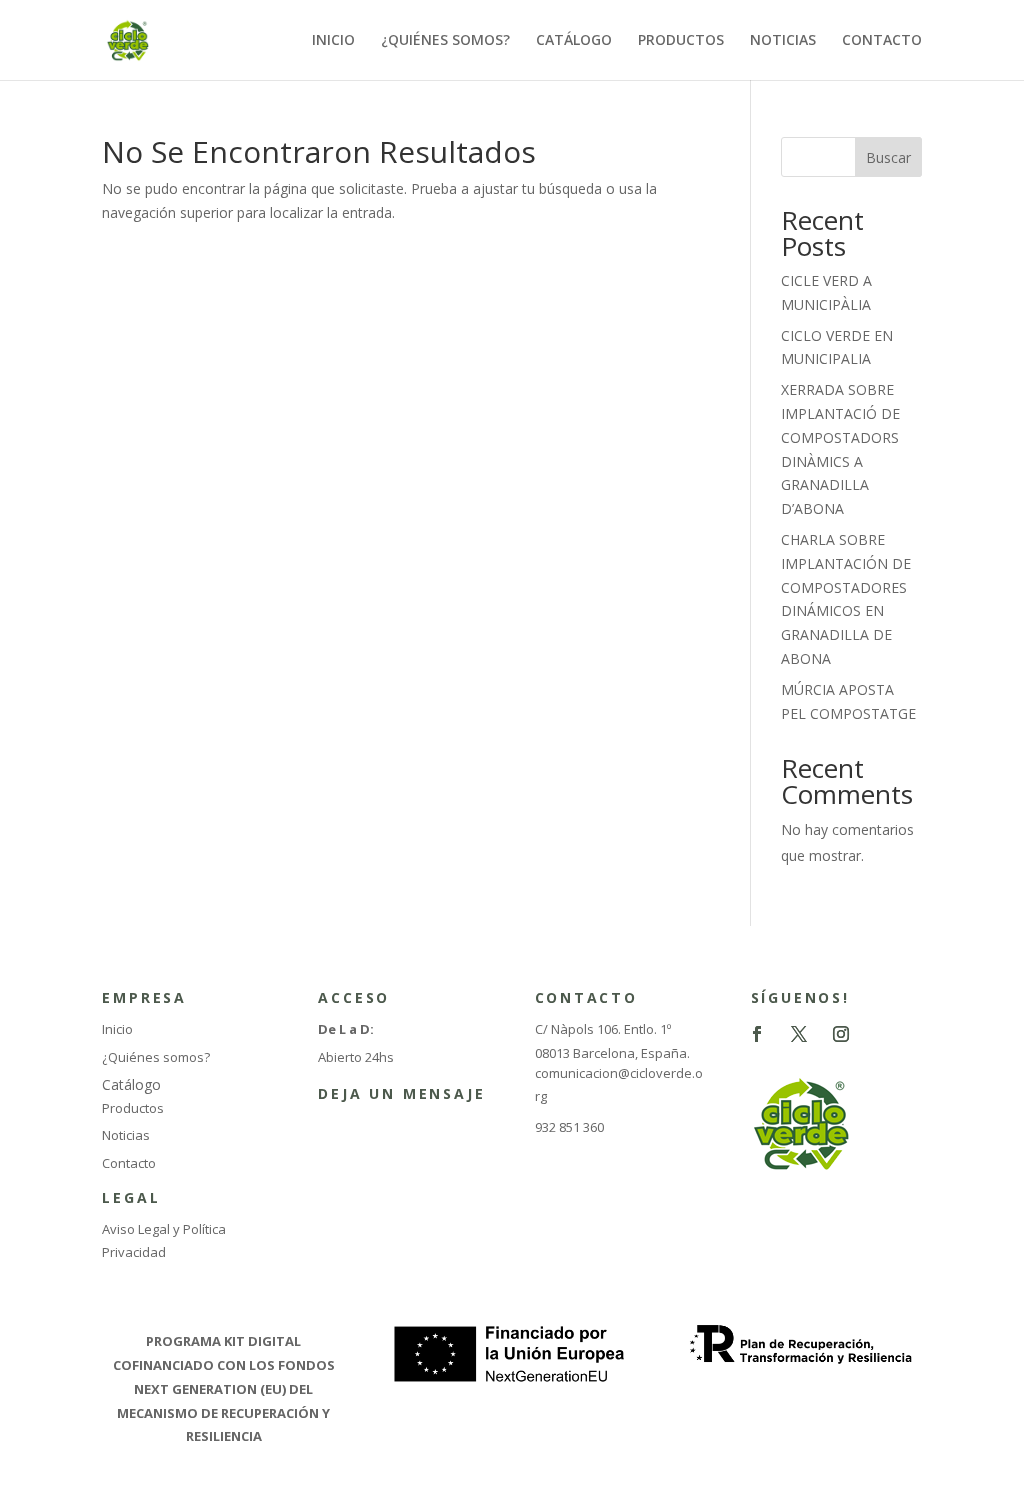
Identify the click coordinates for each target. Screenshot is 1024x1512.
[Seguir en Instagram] (841, 1034)
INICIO (333, 41)
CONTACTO (882, 41)
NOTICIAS (783, 41)
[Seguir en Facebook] (757, 1034)
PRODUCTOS (681, 41)
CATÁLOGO (574, 41)
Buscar (888, 157)
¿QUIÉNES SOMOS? (445, 41)
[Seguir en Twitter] (799, 1034)
